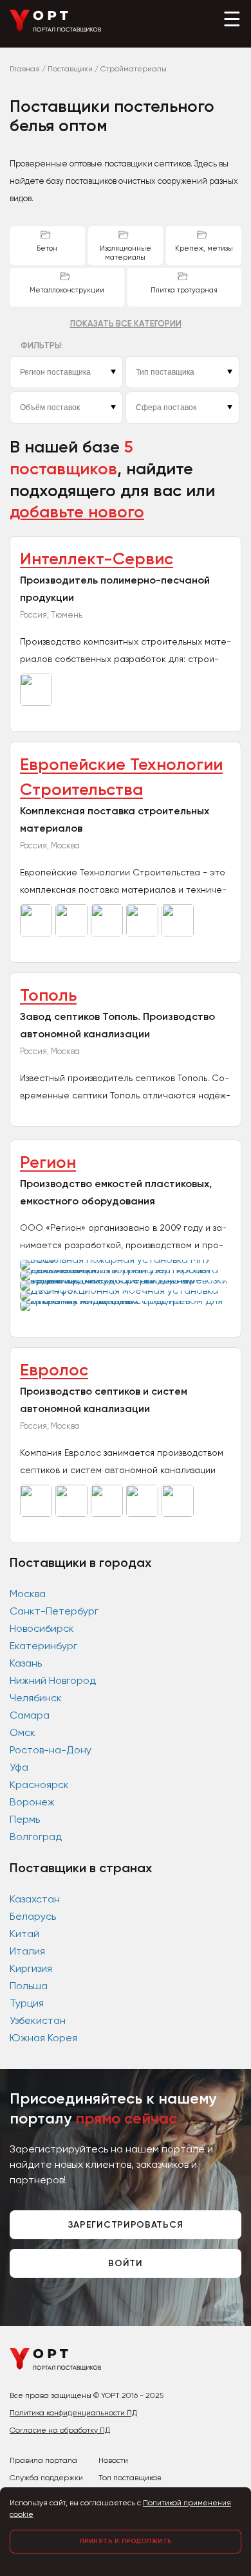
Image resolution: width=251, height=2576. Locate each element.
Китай (24, 1934)
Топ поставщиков (130, 2478)
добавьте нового (77, 512)
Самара (30, 1715)
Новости (113, 2460)
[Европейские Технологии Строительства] (38, 933)
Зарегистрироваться (126, 2225)
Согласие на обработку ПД (60, 2430)
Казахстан (35, 1899)
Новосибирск (42, 1628)
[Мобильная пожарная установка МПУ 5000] (126, 1259)
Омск (23, 1732)
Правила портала (43, 2460)
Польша (29, 1986)
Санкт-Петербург (54, 1611)
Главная (25, 69)
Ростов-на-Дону (51, 1750)
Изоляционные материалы (126, 253)
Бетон (47, 248)
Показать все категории (126, 324)
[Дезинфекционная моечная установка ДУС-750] (126, 1290)
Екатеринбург (43, 1646)
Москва (28, 1594)
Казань (26, 1663)
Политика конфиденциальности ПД (73, 2413)
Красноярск (39, 1784)
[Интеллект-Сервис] (38, 702)
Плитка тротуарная (184, 290)
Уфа (19, 1767)
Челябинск (36, 1698)
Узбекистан (38, 2020)
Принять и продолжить (126, 2541)
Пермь (25, 1819)
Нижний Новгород (53, 1680)
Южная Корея (43, 2038)
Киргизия (31, 1968)
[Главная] (56, 29)
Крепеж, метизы (204, 248)
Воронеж (32, 1802)
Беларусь (33, 1916)
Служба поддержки (46, 2478)
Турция (27, 2003)
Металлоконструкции (67, 290)
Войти (126, 2263)
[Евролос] (38, 1513)
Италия (27, 1951)
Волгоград (36, 1837)
